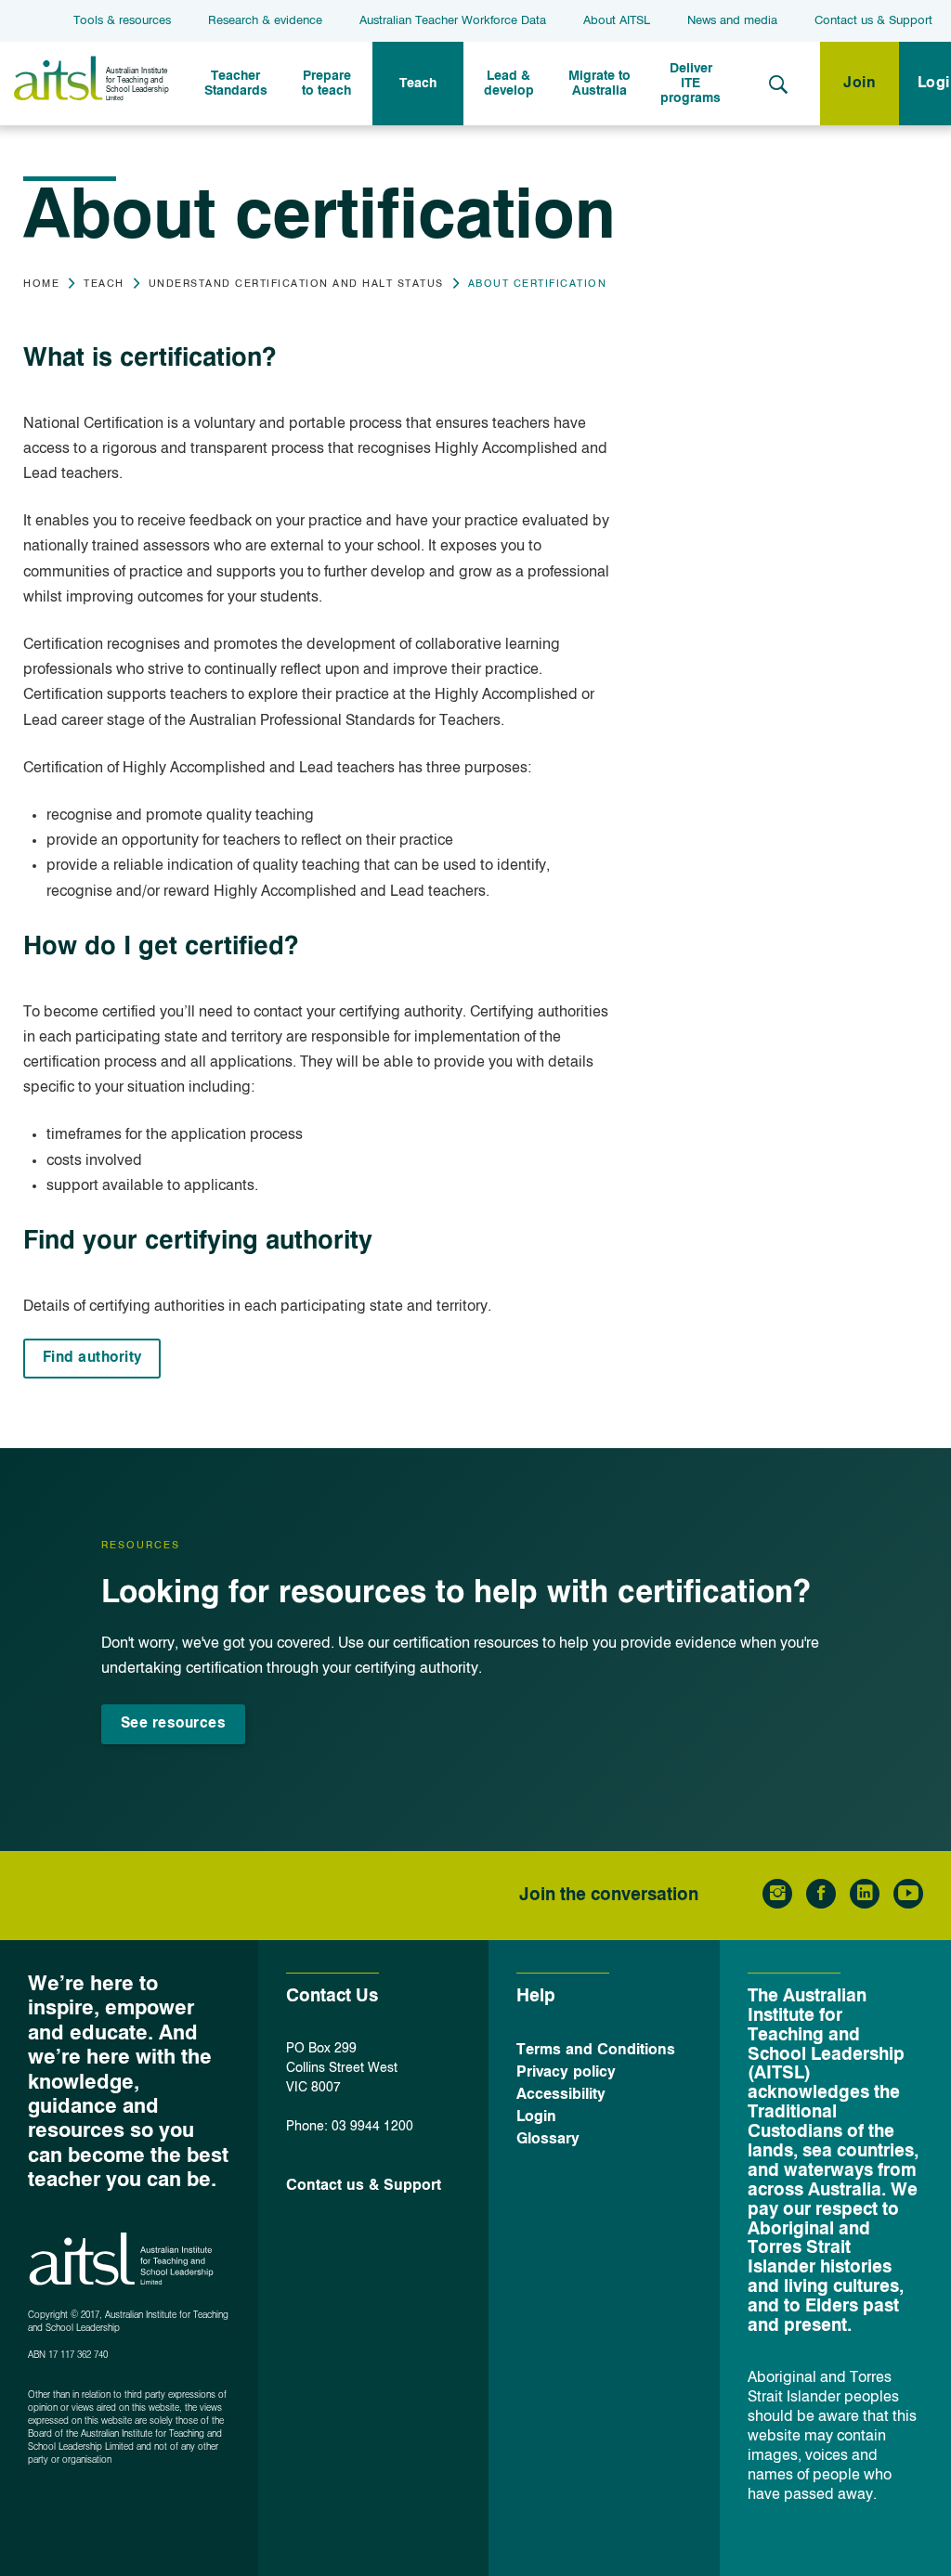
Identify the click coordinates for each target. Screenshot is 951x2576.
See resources (173, 1724)
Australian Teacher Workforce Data (453, 21)
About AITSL (617, 21)
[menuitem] (236, 84)
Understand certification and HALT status (296, 285)
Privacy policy (566, 2073)
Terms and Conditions (596, 2051)
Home (41, 285)
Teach (104, 285)
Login (536, 2117)
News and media (732, 21)
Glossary (548, 2140)
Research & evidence (265, 21)
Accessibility (561, 2095)
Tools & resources (122, 21)
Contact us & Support (873, 21)
